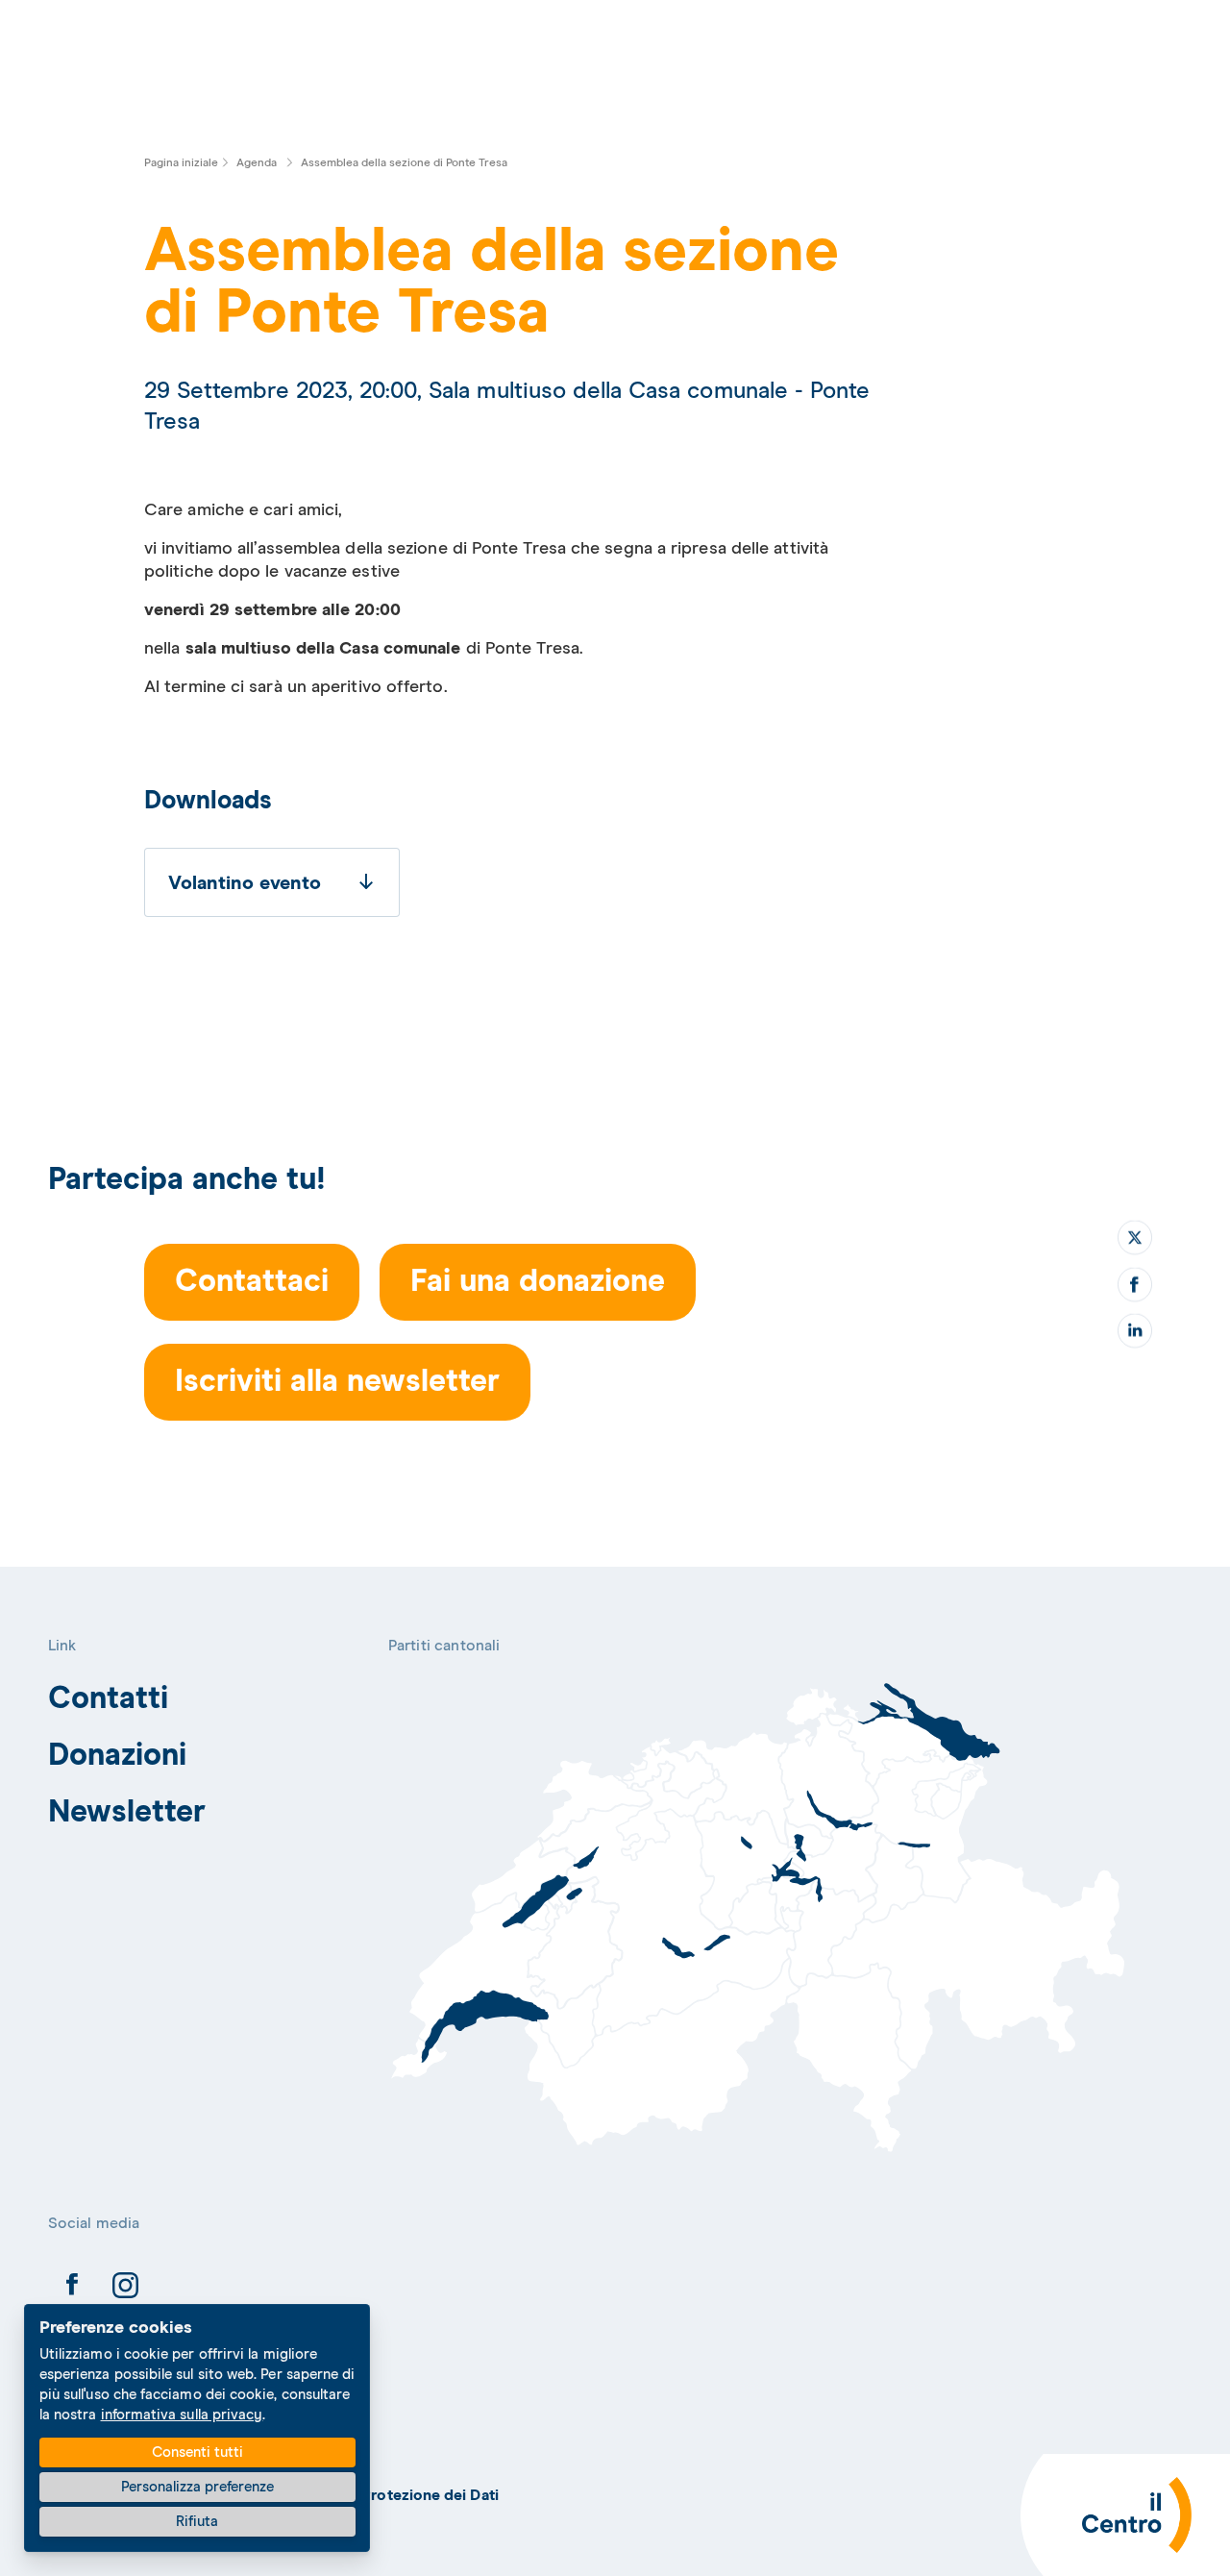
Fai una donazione (538, 1282)
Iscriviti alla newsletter (337, 1382)
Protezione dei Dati (430, 2495)
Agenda (257, 163)
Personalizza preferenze (197, 2487)
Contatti (109, 1699)
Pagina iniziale (181, 163)
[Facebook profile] (72, 2288)
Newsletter (127, 1813)
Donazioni (118, 1756)
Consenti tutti (197, 2452)
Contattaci (252, 1282)
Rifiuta (197, 2522)
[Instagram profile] (125, 2288)
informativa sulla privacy (182, 2415)
